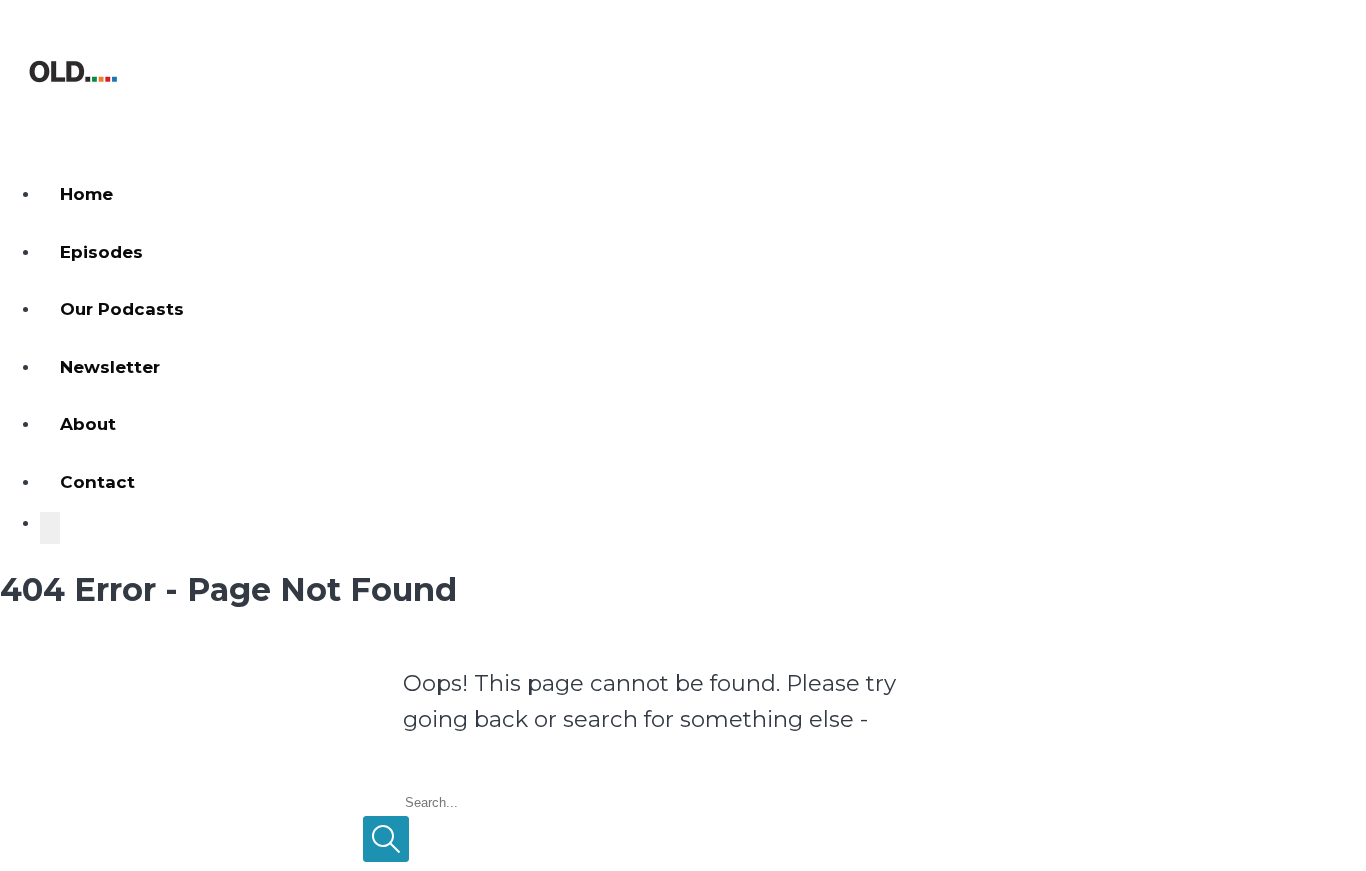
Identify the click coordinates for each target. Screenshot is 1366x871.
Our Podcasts (122, 309)
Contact (97, 482)
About (88, 424)
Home (86, 194)
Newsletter (110, 367)
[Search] (50, 528)
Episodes (101, 252)
